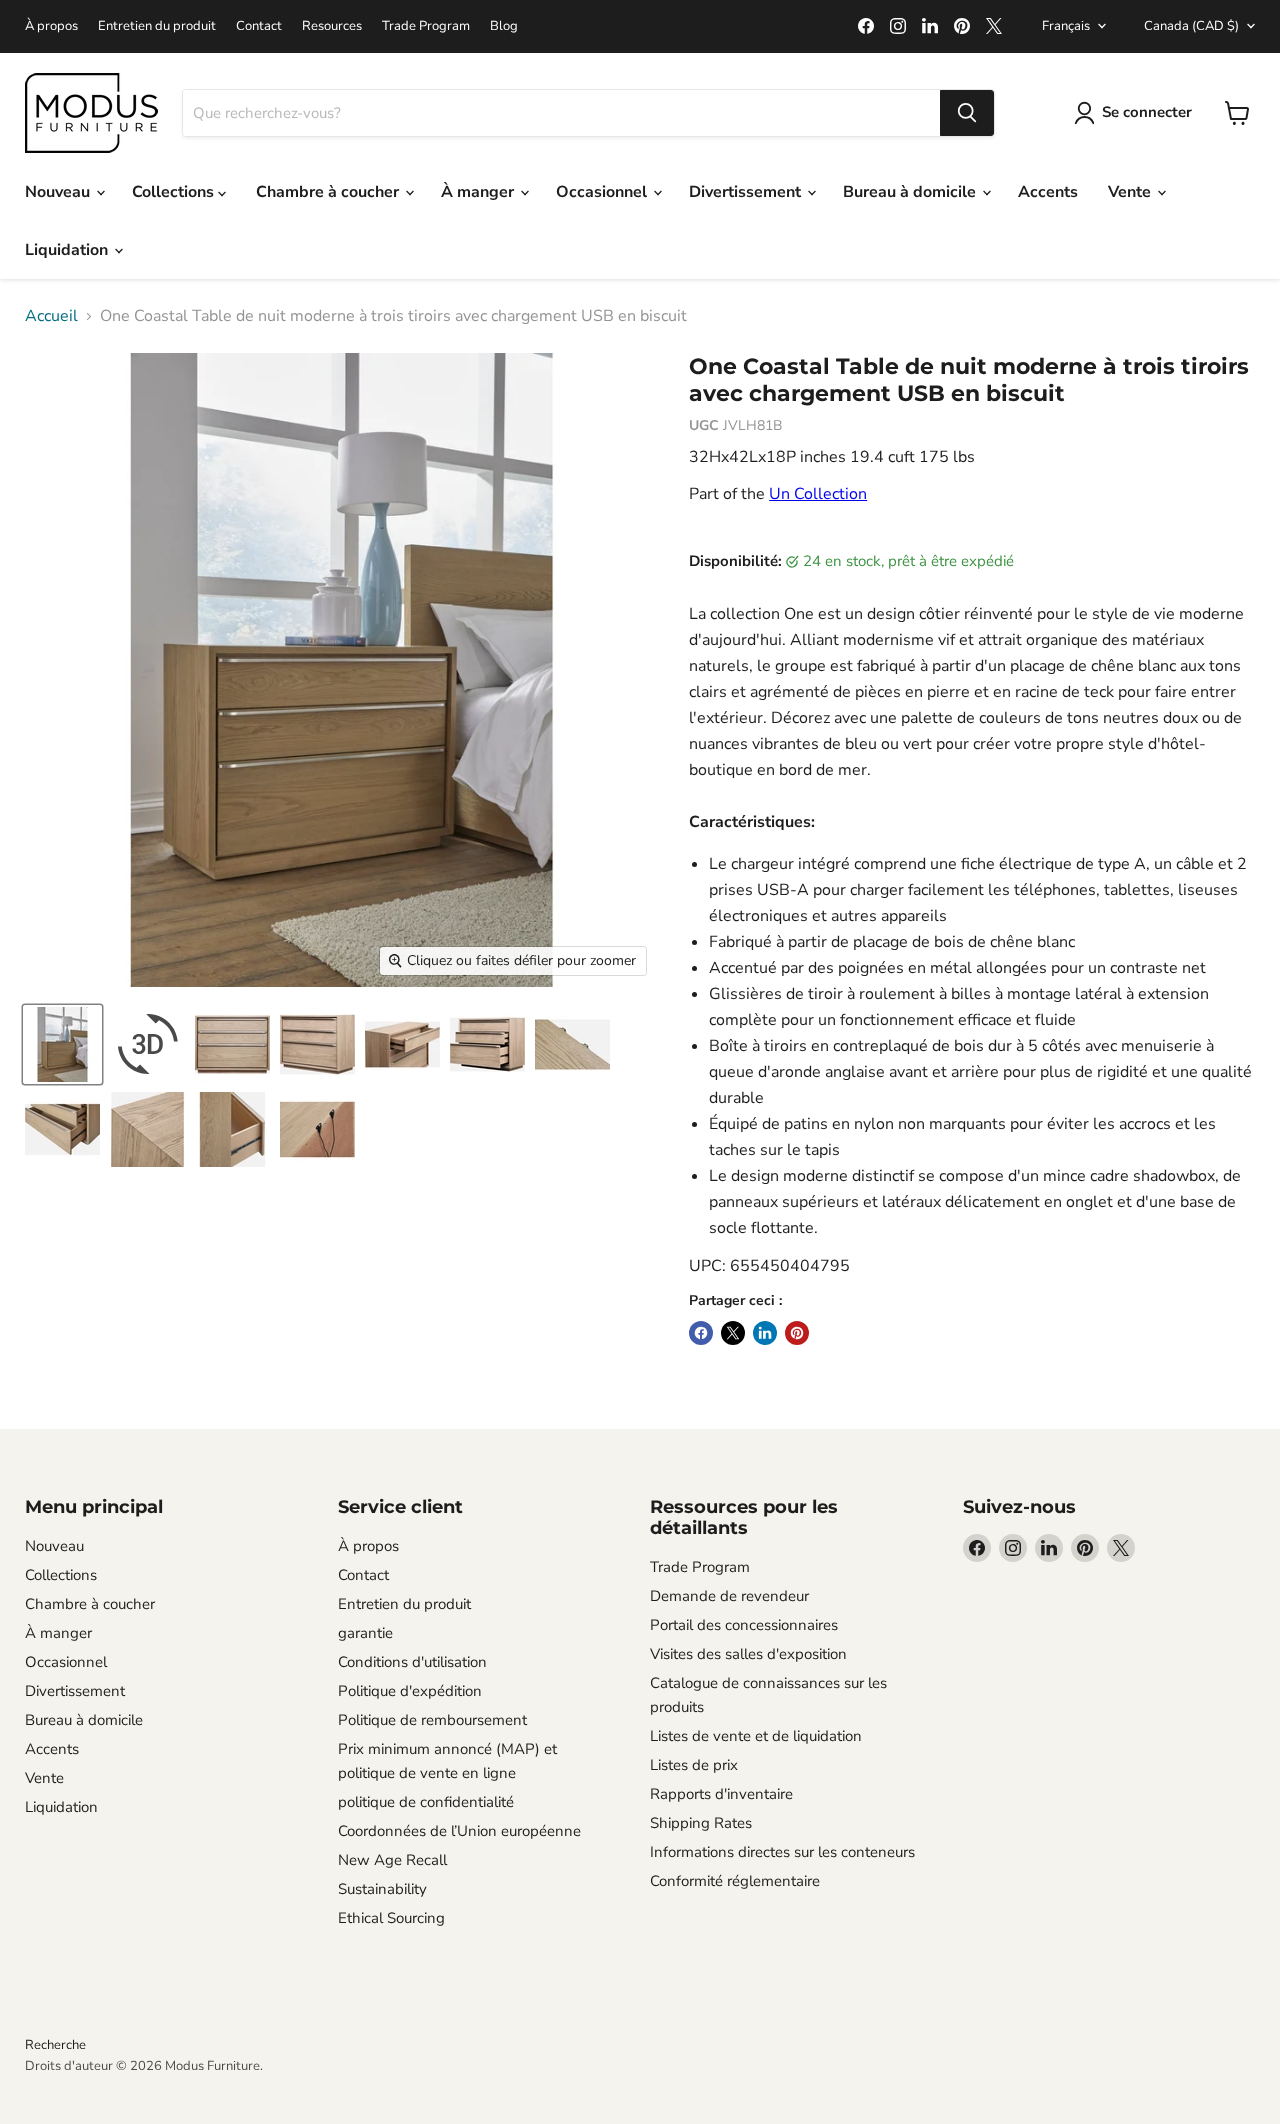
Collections (175, 192)
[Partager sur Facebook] (701, 1333)
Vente (1131, 192)
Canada (1191, 26)
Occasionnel (603, 192)
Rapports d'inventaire (721, 1794)
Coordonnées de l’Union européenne (459, 1831)
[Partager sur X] (733, 1333)
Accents (1048, 192)
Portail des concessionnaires (744, 1625)
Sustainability (382, 1889)
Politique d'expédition (410, 1691)
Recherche (55, 2045)
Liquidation (68, 250)
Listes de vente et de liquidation (756, 1736)
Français (1066, 26)
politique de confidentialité (426, 1802)
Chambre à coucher (329, 192)
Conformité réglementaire (735, 1881)
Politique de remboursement (432, 1720)
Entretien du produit (157, 26)
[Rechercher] (967, 113)
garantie (365, 1633)
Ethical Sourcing (391, 1918)
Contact (259, 26)
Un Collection (818, 494)
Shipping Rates (701, 1823)
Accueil (51, 316)
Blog (504, 26)
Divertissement (747, 192)
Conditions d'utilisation (412, 1662)
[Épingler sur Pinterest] (797, 1333)
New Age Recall (392, 1860)
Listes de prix (694, 1765)
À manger (479, 192)
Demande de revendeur (729, 1596)
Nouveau (59, 192)
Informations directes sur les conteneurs (782, 1852)
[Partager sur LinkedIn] (765, 1333)
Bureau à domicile (911, 192)
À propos (51, 26)
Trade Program (426, 26)
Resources (332, 26)
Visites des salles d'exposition (748, 1654)
